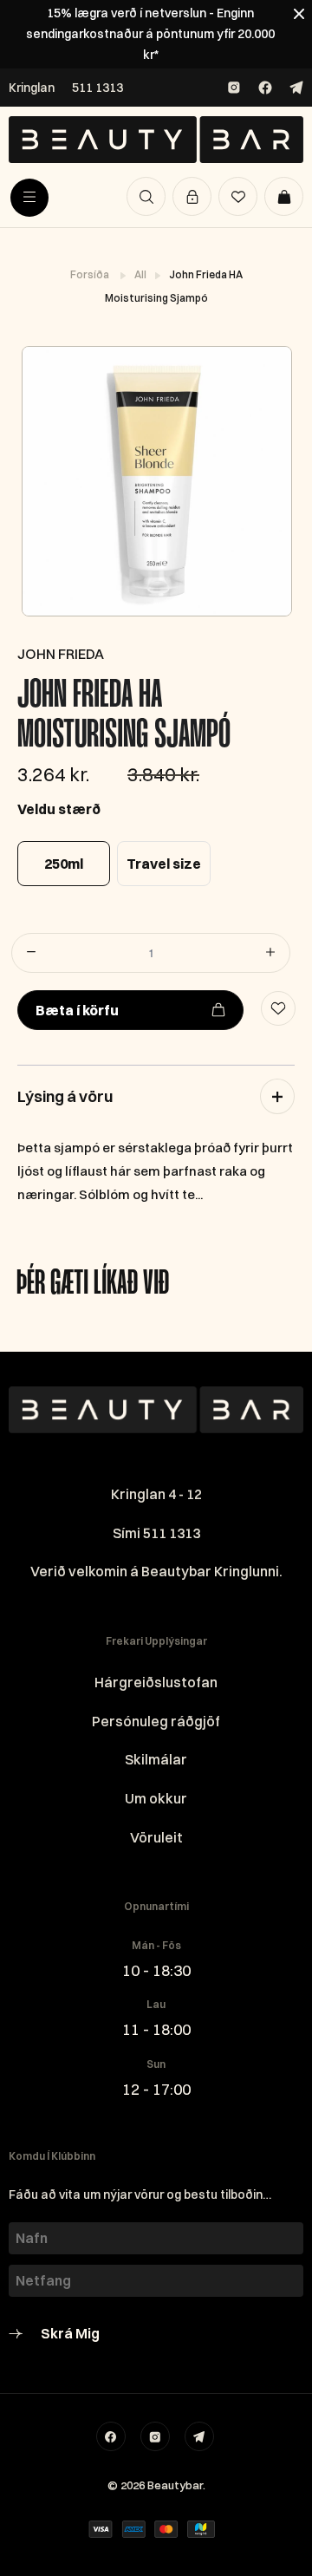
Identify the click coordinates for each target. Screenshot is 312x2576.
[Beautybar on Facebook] (265, 88)
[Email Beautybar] (199, 2436)
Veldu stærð (59, 809)
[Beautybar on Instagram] (234, 88)
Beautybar (175, 2485)
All (141, 274)
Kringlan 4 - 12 (156, 1494)
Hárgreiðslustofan (156, 1682)
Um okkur (156, 1798)
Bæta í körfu (77, 1010)
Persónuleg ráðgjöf (156, 1721)
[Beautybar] (156, 140)
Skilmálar (156, 1759)
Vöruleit (156, 1837)
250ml (64, 864)
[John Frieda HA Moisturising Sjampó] (156, 481)
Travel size (164, 864)
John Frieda (61, 654)
